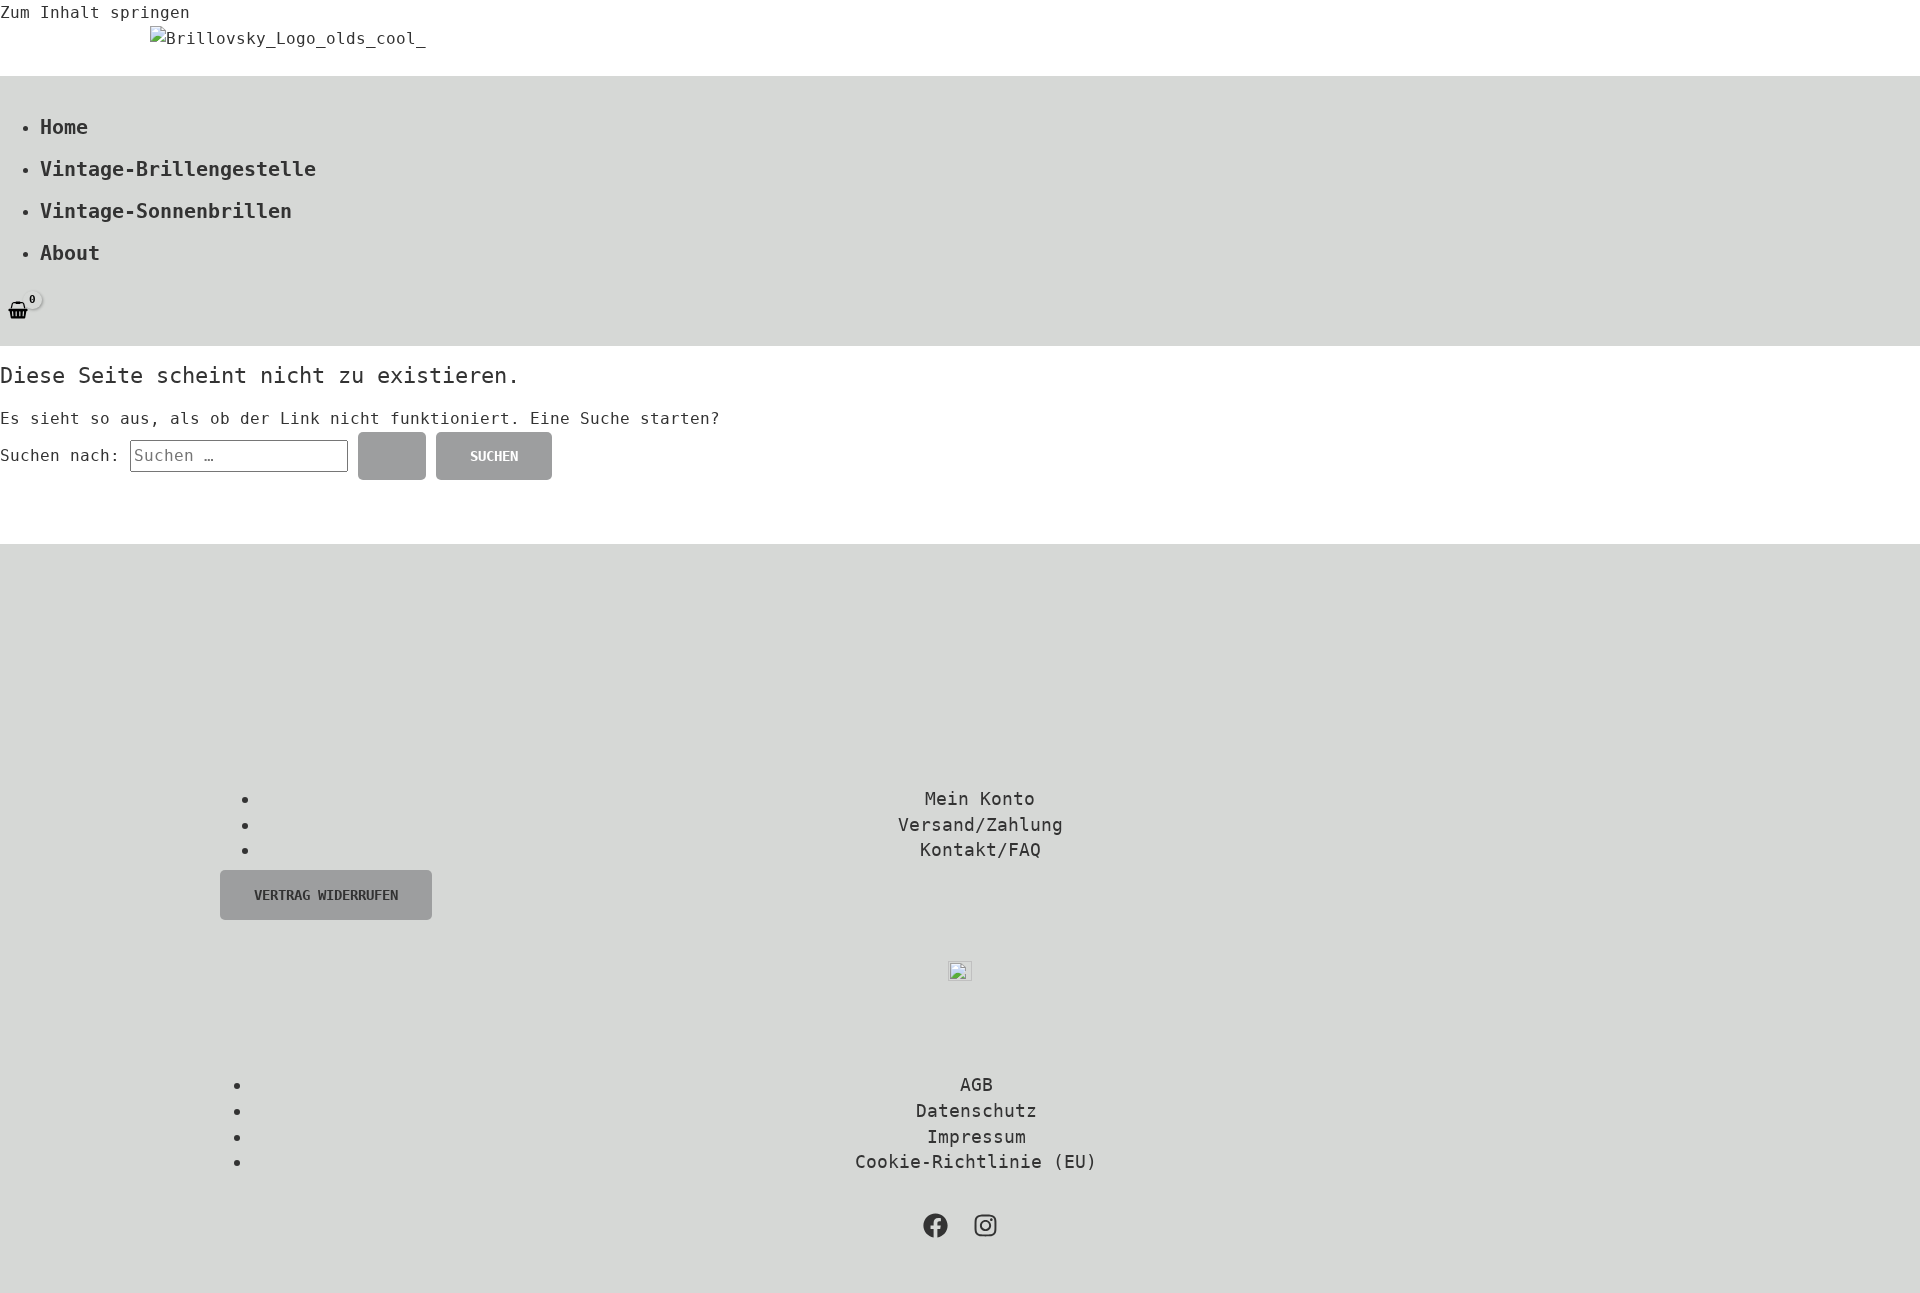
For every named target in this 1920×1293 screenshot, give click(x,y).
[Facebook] (935, 1232)
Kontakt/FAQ (980, 849)
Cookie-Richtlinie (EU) (976, 1161)
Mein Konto (980, 798)
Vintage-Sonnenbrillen (166, 211)
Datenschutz (976, 1110)
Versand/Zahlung (980, 824)
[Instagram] (985, 1232)
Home (64, 127)
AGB (976, 1084)
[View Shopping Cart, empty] (18, 311)
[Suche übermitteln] (392, 456)
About (70, 253)
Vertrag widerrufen (326, 895)
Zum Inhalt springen (95, 12)
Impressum (976, 1136)
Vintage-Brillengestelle (178, 169)
